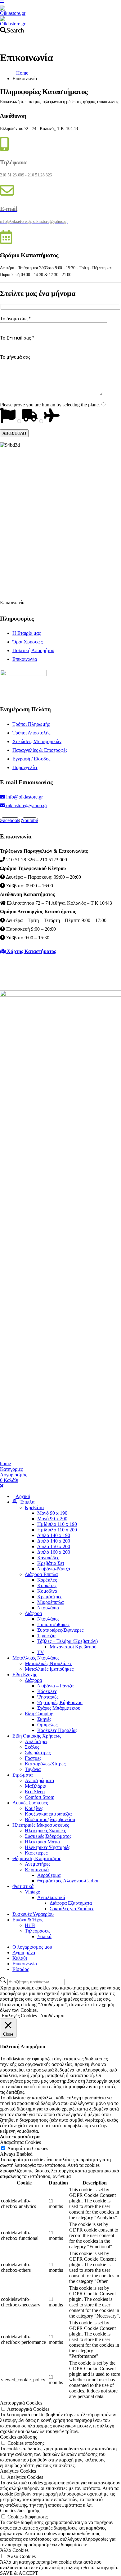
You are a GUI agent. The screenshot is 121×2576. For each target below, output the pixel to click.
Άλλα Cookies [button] (14, 2550)
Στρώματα (22, 1775)
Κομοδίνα (47, 1591)
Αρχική (23, 1496)
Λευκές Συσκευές (30, 1803)
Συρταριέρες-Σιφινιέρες (60, 1630)
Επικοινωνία (25, 659)
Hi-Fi (30, 1925)
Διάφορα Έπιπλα (41, 1574)
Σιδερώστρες (38, 1753)
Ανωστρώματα (39, 1780)
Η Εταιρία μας (27, 633)
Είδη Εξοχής (25, 1675)
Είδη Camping (39, 1714)
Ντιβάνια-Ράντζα (54, 1569)
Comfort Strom (40, 1797)
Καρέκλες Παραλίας (57, 1730)
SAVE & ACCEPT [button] (19, 2573)
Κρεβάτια (34, 1507)
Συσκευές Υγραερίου (33, 1914)
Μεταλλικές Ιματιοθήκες (49, 1669)
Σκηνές (44, 1719)
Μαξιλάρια (36, 1786)
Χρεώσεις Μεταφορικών (37, 741)
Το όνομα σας (16, 319)
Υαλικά (44, 1936)
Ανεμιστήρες (38, 1864)
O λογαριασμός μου (32, 1947)
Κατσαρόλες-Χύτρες (45, 1764)
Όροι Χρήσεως (27, 642)
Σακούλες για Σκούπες (72, 1909)
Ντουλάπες (48, 1619)
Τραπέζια (46, 1636)
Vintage (32, 1892)
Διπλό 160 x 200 (54, 1552)
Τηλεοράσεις (38, 1931)
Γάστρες (33, 1758)
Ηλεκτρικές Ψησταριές (47, 1847)
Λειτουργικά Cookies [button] (21, 2403)
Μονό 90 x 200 (52, 1519)
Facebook (10, 820)
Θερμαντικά (37, 1870)
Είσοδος (21, 1969)
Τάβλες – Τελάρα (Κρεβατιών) (67, 1641)
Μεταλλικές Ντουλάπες (36, 1658)
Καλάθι (20, 1958)
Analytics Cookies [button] (18, 2471)
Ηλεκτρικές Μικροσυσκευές (41, 1825)
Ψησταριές (48, 1697)
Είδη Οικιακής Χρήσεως (37, 1736)
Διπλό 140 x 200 (54, 1541)
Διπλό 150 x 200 (54, 1546)
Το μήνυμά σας (15, 357)
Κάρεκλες (47, 1691)
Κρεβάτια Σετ (51, 1563)
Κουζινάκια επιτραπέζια (48, 1814)
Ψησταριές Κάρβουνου (60, 1702)
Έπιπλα (27, 1502)
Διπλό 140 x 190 (54, 1535)
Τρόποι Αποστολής (31, 733)
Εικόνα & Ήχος (28, 1920)
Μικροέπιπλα (50, 1602)
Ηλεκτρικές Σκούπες (45, 1831)
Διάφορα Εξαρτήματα (71, 1903)
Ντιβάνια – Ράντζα (55, 1686)
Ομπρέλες (47, 1725)
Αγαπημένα (24, 1953)
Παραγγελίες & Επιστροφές (40, 750)
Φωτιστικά (23, 1886)
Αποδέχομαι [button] (52, 2016)
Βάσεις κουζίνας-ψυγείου (50, 1819)
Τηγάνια (33, 1769)
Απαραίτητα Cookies (28, 2148)
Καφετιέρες (36, 1853)
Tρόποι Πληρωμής (31, 724)
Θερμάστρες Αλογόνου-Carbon (68, 1881)
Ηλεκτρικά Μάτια (42, 1842)
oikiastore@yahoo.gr (26, 805)
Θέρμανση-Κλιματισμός (37, 1858)
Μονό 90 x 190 (52, 1513)
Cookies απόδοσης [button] (18, 2437)
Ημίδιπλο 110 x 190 (57, 1524)
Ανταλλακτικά (51, 1897)
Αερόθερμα (49, 1875)
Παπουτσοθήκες (53, 1624)
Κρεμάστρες (50, 1597)
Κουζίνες (34, 1808)
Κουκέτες (47, 1585)
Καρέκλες (47, 1580)
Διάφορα (33, 1613)
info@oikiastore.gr (24, 797)
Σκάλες (32, 1747)
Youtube (30, 820)
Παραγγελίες (25, 767)
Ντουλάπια (48, 1608)
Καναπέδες (48, 1558)
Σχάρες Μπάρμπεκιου (59, 1708)
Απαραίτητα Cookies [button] (20, 2142)
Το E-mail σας (17, 338)
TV (41, 1652)
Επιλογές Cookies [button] (19, 2016)
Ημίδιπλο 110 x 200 (57, 1530)
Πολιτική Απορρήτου (33, 650)
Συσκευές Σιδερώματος (48, 1836)
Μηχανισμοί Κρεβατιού (73, 1647)
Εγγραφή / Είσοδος (31, 759)
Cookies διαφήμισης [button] (20, 2511)
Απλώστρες (36, 1741)
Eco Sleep (35, 1792)
